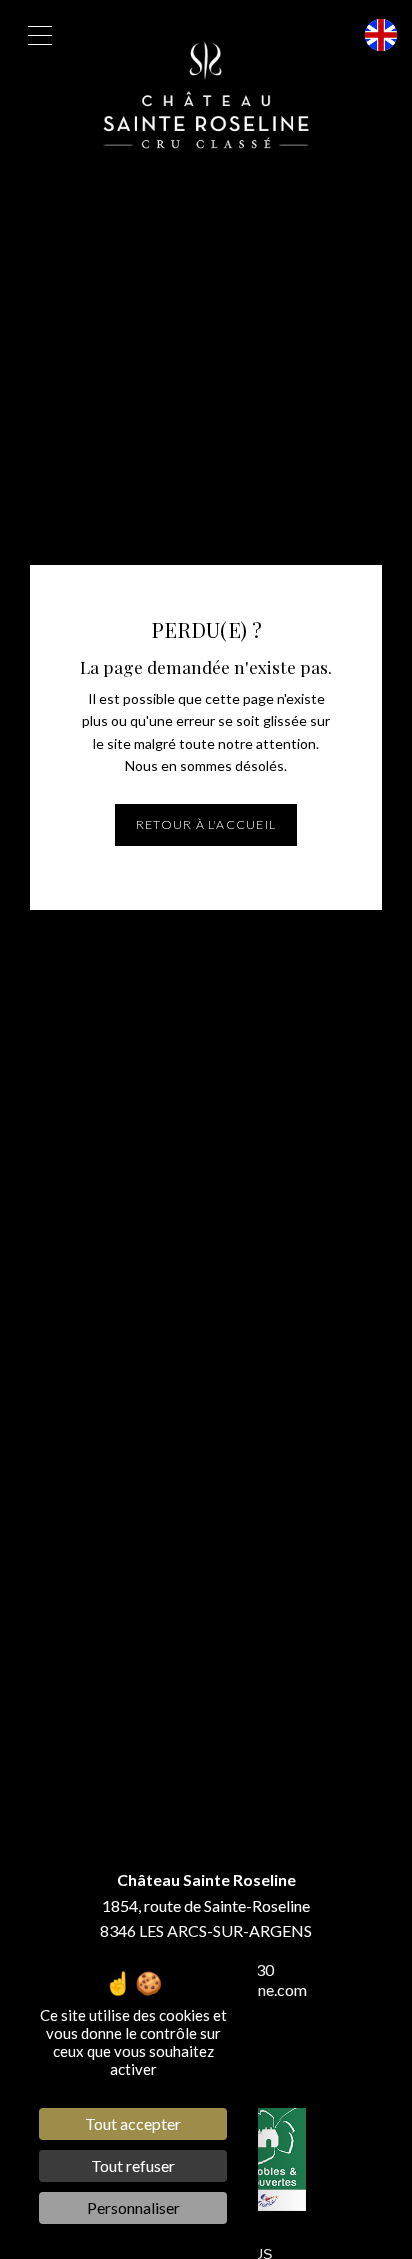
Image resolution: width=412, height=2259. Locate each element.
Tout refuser (133, 2165)
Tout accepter (133, 2123)
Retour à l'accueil (206, 824)
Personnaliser (133, 2207)
